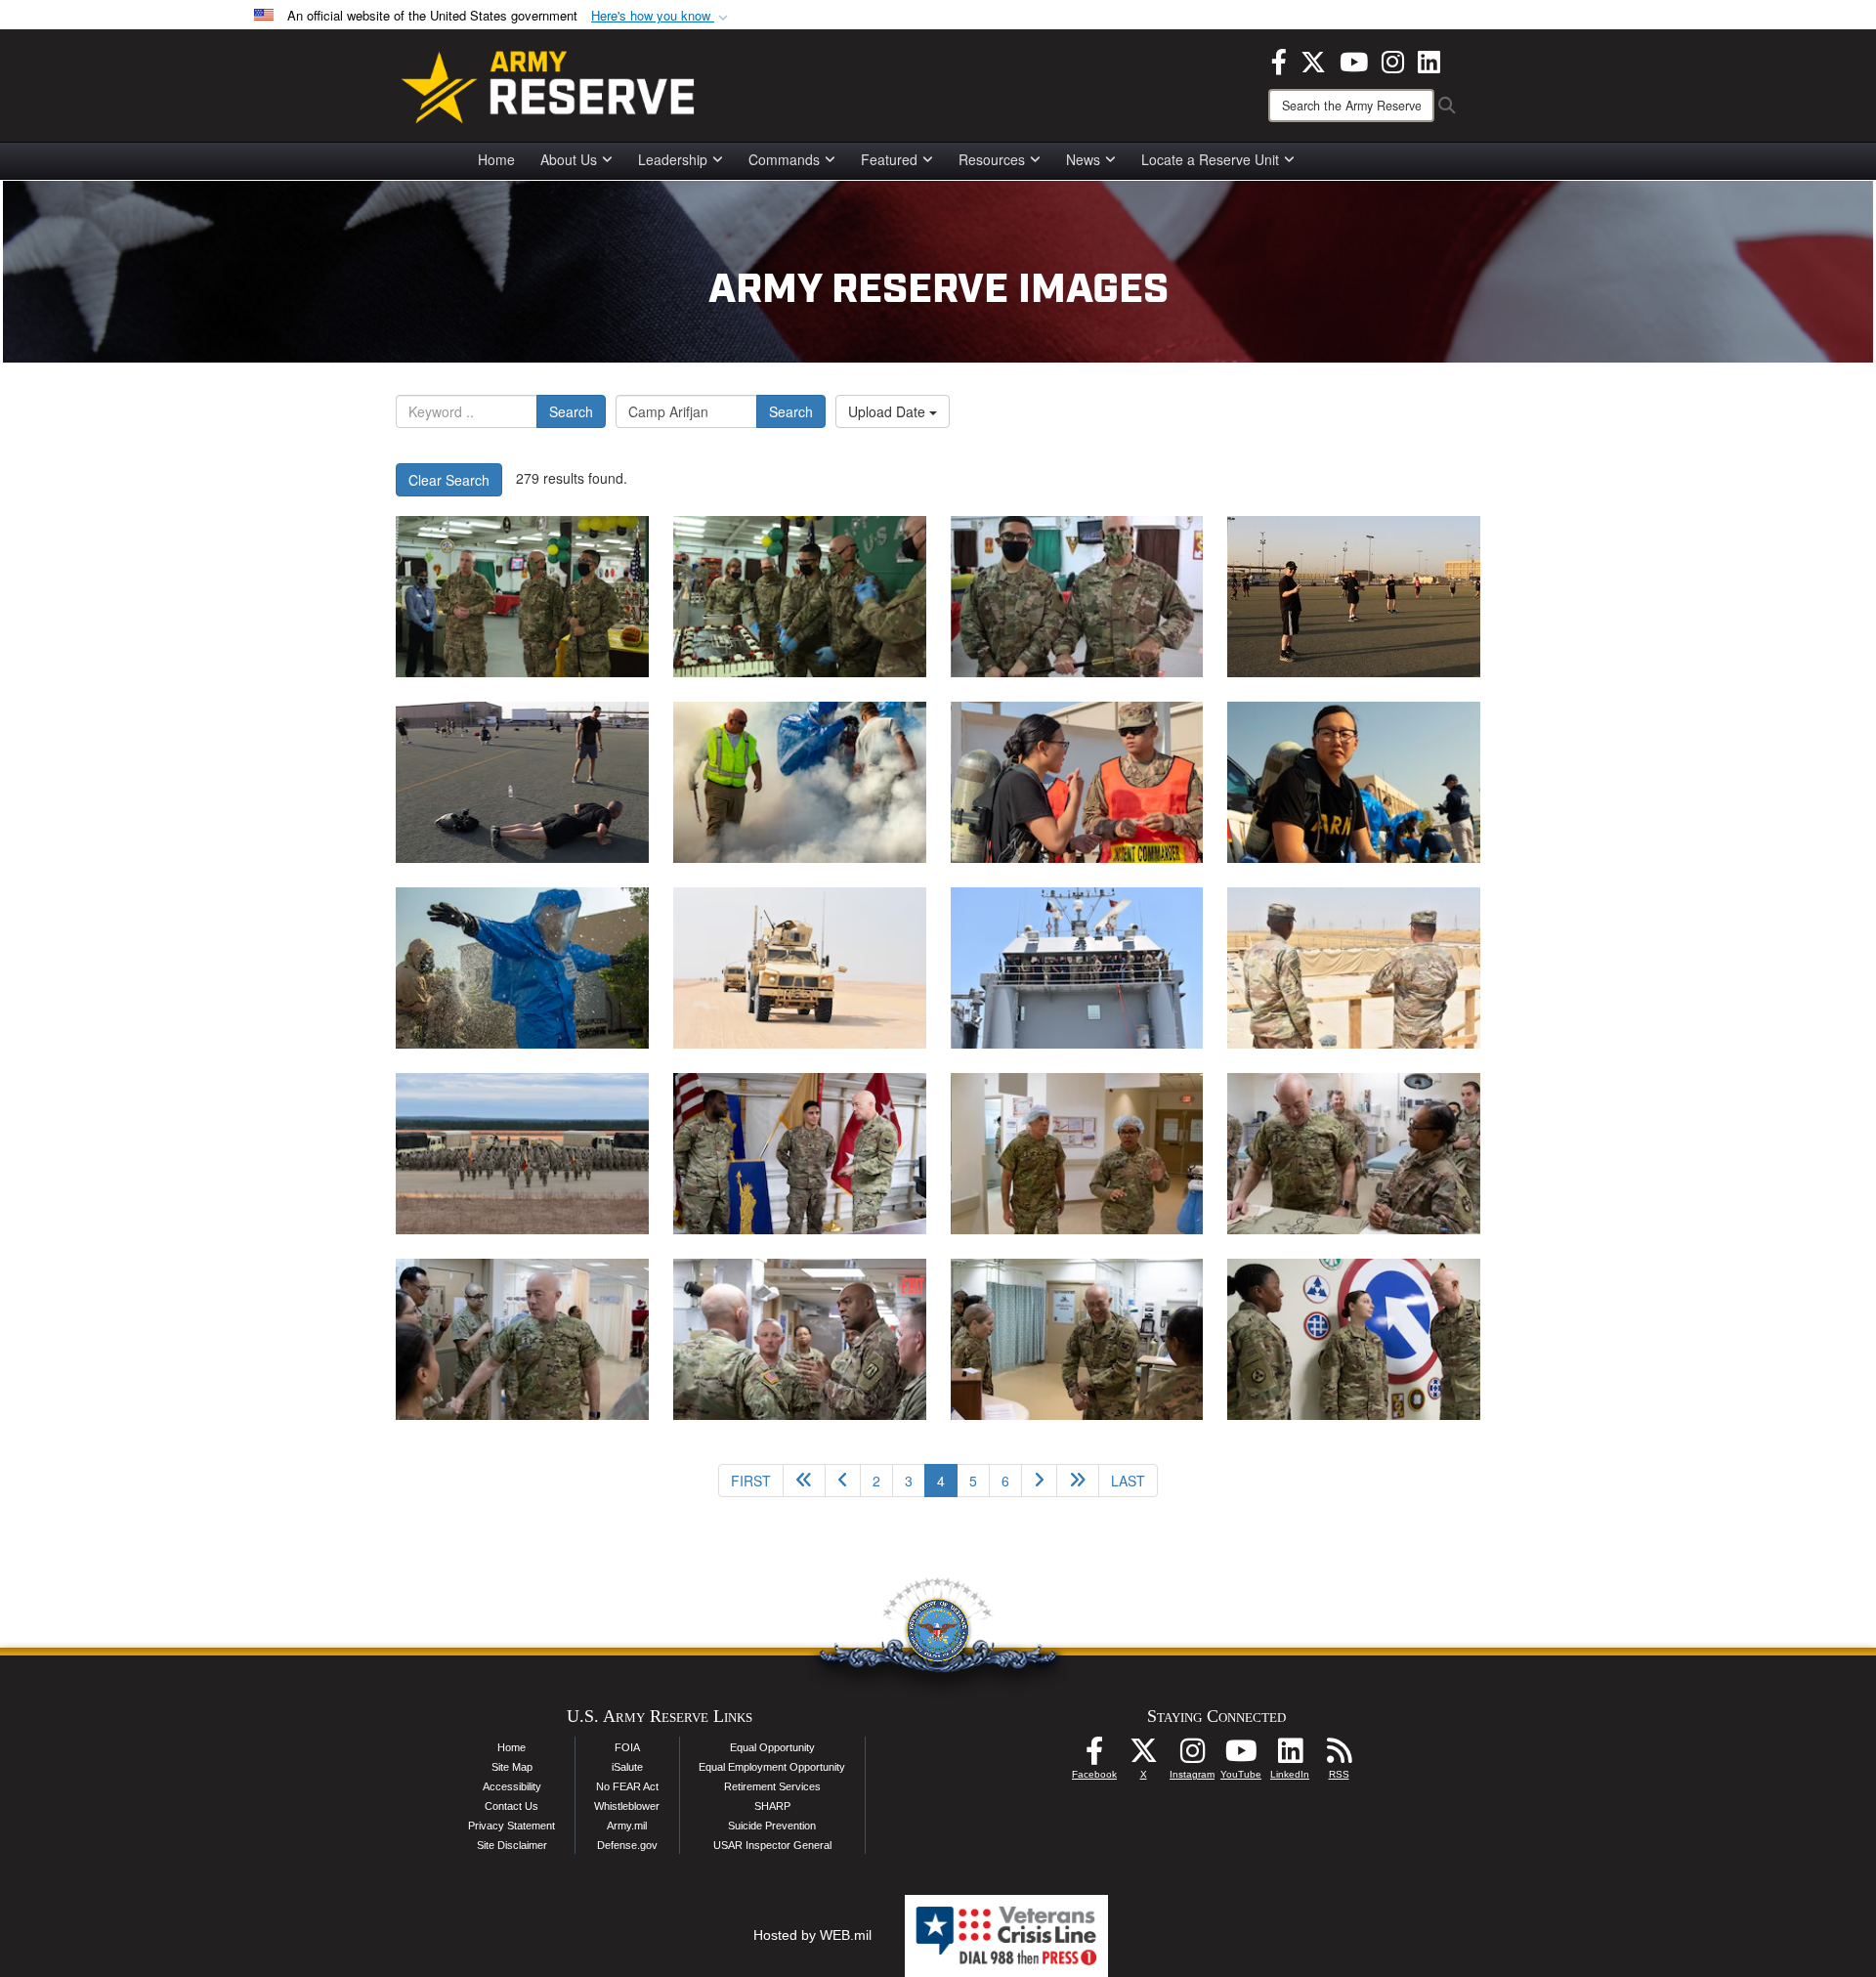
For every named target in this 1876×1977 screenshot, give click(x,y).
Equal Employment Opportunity (772, 1767)
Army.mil (627, 1826)
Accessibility (512, 1786)
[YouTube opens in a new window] (1354, 60)
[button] (661, 16)
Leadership (673, 159)
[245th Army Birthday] (522, 597)
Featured (889, 159)
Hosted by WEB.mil (812, 1935)
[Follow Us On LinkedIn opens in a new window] (1290, 1756)
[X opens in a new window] (1313, 60)
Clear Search (449, 480)
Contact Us (512, 1806)
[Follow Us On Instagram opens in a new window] (1192, 1756)
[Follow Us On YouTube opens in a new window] (1241, 1756)
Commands (784, 159)
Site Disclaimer (512, 1845)
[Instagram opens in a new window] (1393, 60)
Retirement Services (772, 1786)
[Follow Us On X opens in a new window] (1143, 1756)
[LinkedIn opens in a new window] (1429, 60)
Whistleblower (627, 1806)
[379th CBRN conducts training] (800, 782)
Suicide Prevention (772, 1826)
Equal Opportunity (772, 1747)
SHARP (772, 1806)
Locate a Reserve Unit (1210, 159)
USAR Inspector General (772, 1845)
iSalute (627, 1767)
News (1083, 159)
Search (571, 411)
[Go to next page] (1039, 1481)
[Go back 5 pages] (804, 1481)
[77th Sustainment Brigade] (800, 968)
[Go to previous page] (843, 1481)
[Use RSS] (1339, 1756)
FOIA (627, 1747)
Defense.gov (627, 1845)
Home (496, 159)
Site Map (512, 1767)
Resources (992, 159)
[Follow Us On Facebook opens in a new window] (1094, 1756)
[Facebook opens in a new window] (1279, 60)
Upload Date (889, 411)
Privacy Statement (512, 1826)
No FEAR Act (627, 1786)
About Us (569, 159)
